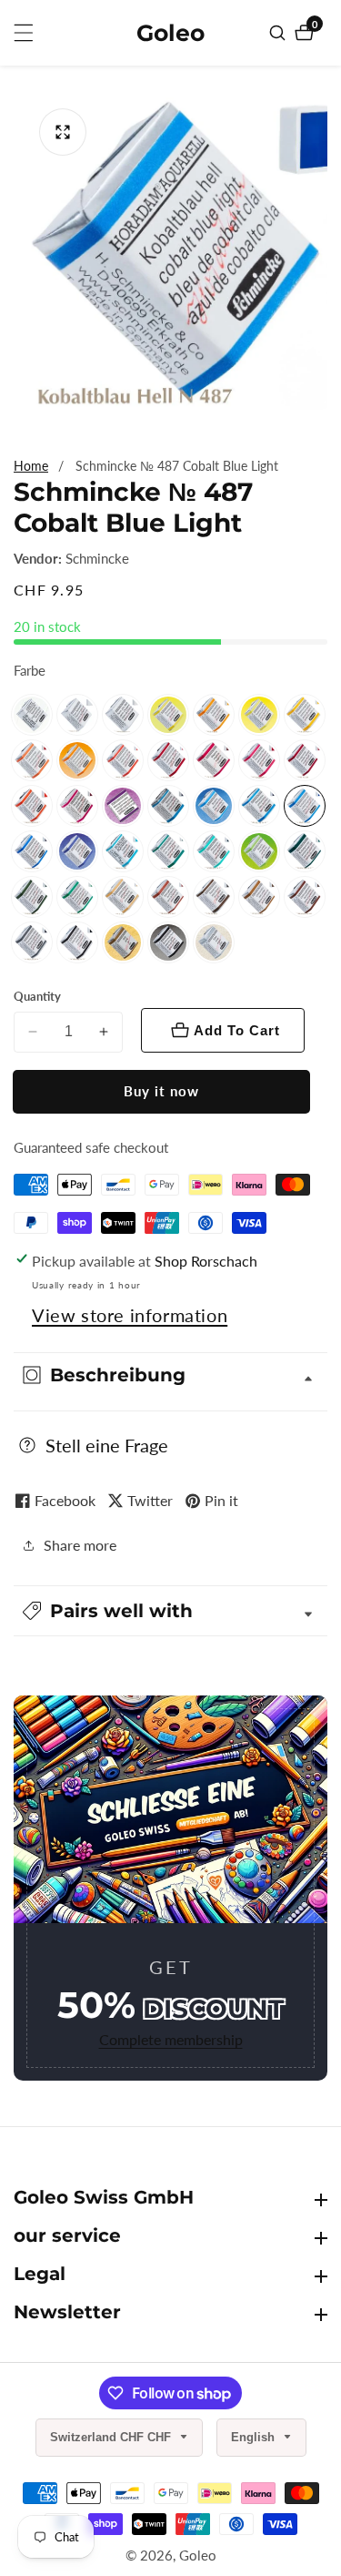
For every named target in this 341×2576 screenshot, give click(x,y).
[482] (77, 851)
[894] (214, 942)
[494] (32, 851)
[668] (305, 897)
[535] (77, 897)
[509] (123, 851)
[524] (259, 851)
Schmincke (97, 559)
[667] (259, 897)
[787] (32, 942)
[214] (77, 760)
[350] (168, 760)
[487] (305, 806)
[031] (32, 715)
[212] (168, 715)
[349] (123, 760)
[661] (168, 897)
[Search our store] (280, 33)
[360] (32, 806)
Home (31, 466)
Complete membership (171, 2039)
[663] (214, 897)
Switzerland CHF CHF (112, 2437)
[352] (214, 760)
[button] (170, 1611)
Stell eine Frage (107, 1445)
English (255, 2437)
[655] (123, 897)
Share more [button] (80, 1545)
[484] (259, 806)
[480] (214, 806)
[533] (305, 851)
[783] (168, 942)
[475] (168, 806)
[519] (214, 851)
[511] (168, 851)
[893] (123, 942)
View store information (130, 1315)
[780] (77, 942)
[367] (77, 806)
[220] (214, 715)
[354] (305, 760)
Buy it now (161, 1091)
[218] (32, 760)
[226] (305, 715)
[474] (123, 806)
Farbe (30, 670)
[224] (259, 715)
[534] (32, 897)
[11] (77, 715)
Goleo (198, 2556)
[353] (259, 760)
